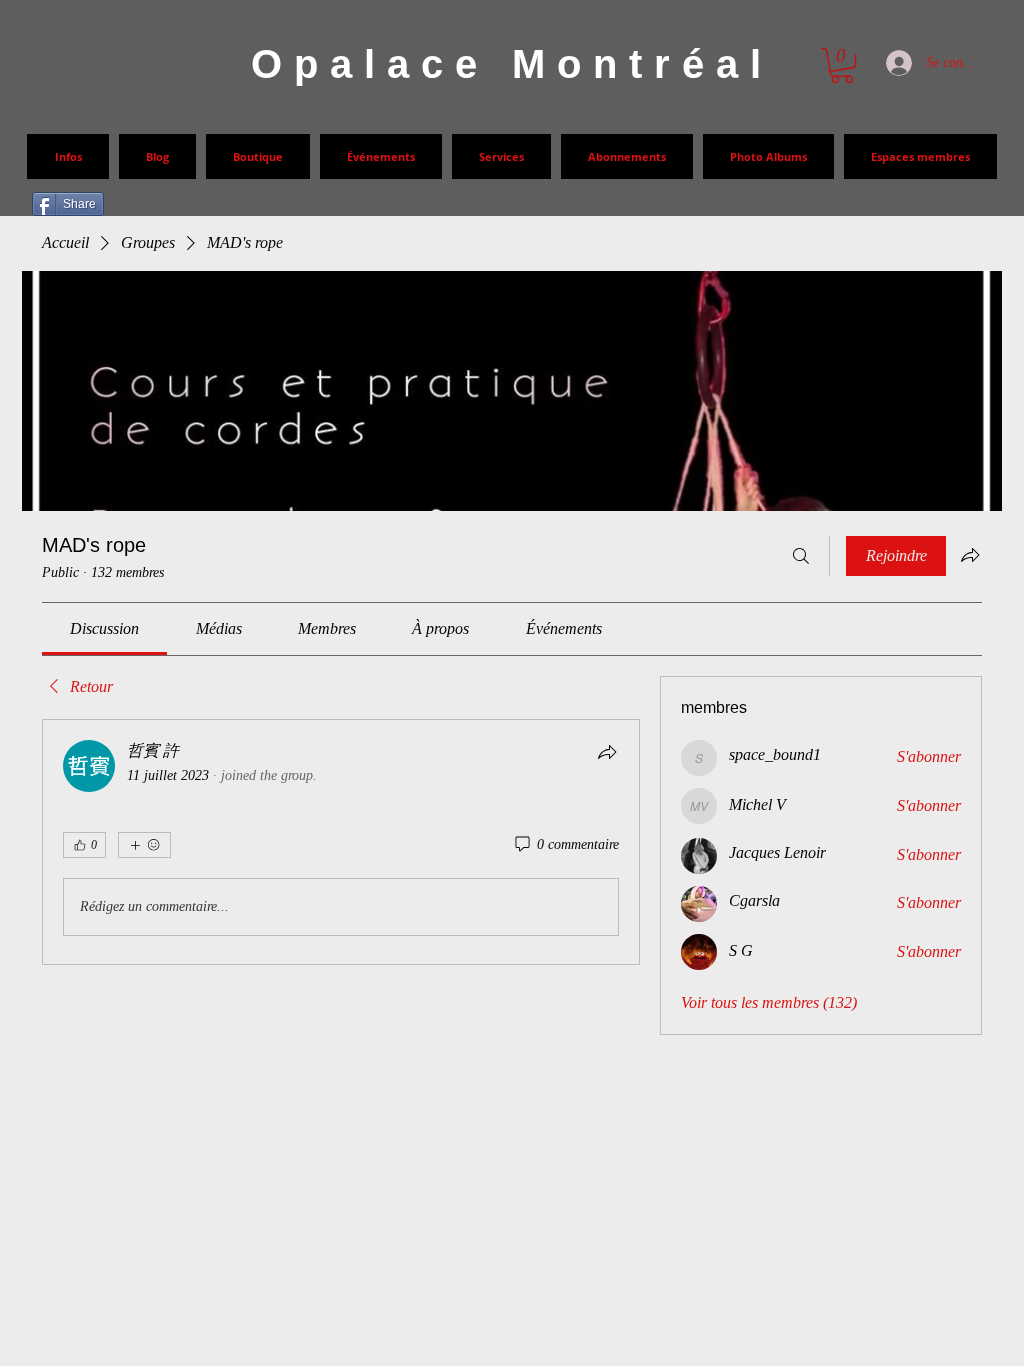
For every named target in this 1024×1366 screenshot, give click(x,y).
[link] (104, 628)
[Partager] (607, 752)
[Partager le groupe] (970, 555)
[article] (341, 842)
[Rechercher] (801, 556)
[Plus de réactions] (144, 845)
